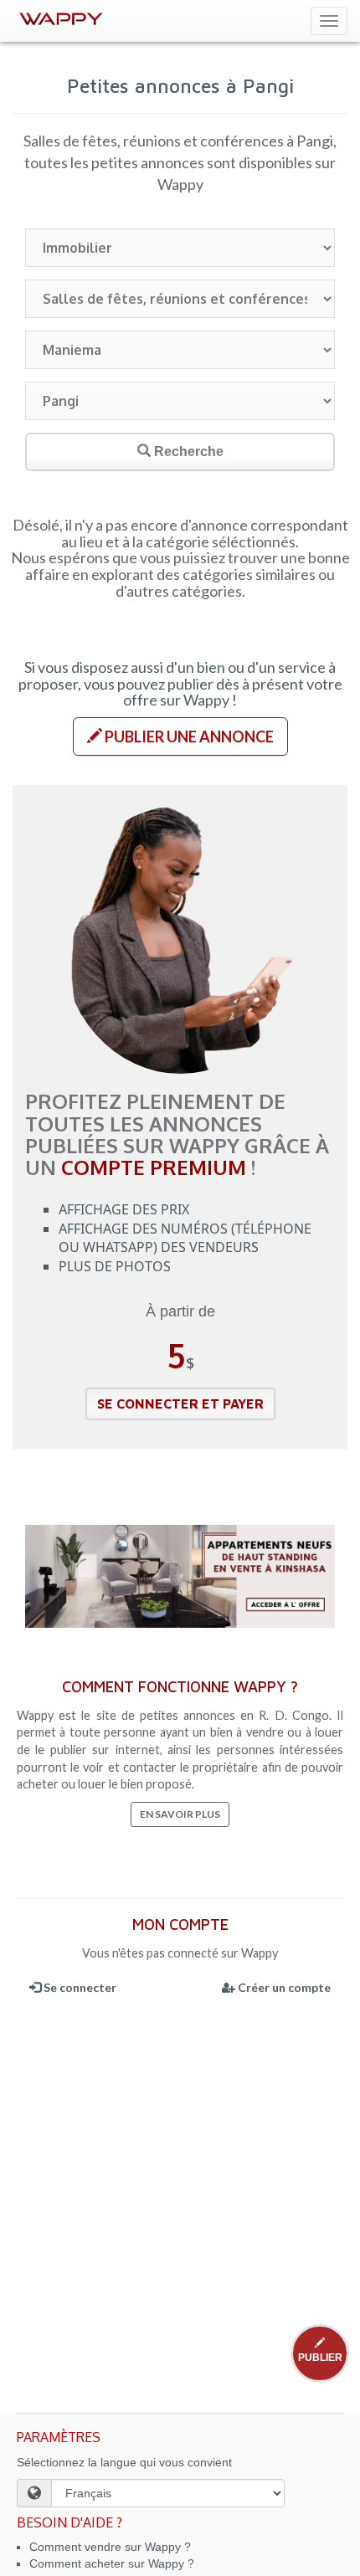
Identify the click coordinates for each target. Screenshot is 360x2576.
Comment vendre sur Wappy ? (110, 2547)
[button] (180, 736)
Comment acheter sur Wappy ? (112, 2563)
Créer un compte (283, 1987)
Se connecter (79, 1987)
